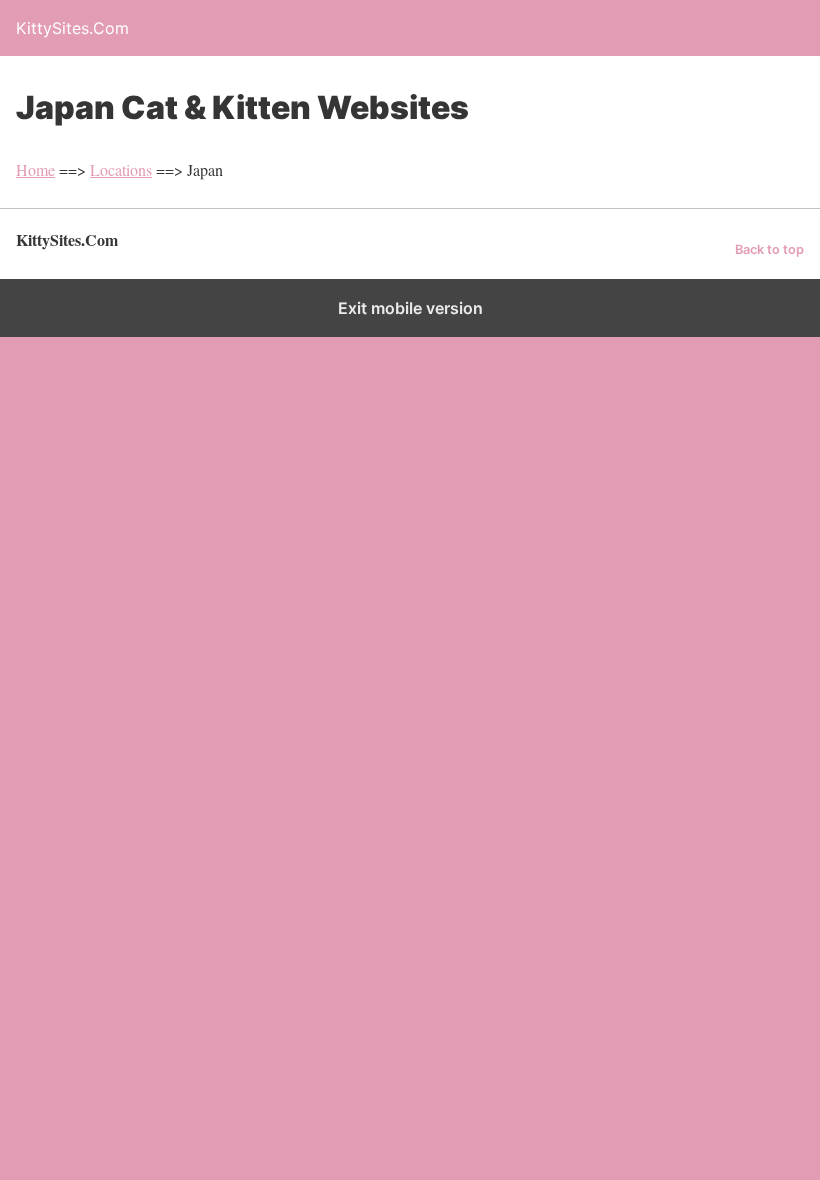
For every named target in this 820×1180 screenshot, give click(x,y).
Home (35, 169)
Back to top (769, 249)
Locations (121, 169)
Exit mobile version (410, 308)
